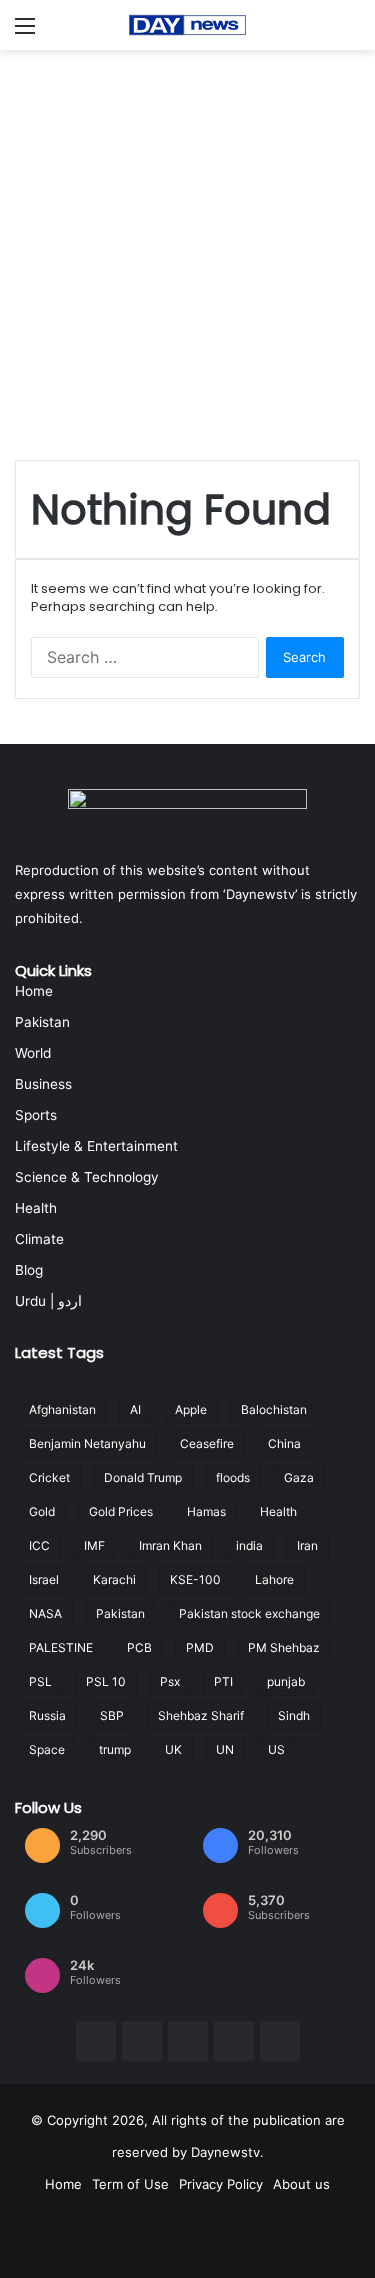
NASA (45, 1613)
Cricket (49, 1477)
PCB (139, 1647)
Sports (36, 1115)
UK (173, 1749)
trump (115, 1749)
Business (43, 1084)
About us (301, 2184)
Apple (191, 1409)
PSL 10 (106, 1681)
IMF (94, 1545)
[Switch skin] (350, 32)
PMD (200, 1647)
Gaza (299, 1477)
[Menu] (25, 32)
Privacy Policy (221, 2184)
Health (36, 1208)
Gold (42, 1511)
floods (233, 1477)
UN (225, 1749)
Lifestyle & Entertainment (96, 1146)
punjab (286, 1681)
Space (47, 1749)
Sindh (294, 1715)
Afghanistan (62, 1409)
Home (34, 991)
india (249, 1545)
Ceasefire (207, 1443)
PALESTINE (61, 1647)
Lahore (274, 1579)
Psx (170, 1681)
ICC (39, 1545)
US (276, 1749)
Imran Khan (170, 1545)
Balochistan (274, 1409)
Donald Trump (143, 1477)
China (284, 1443)
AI (135, 1409)
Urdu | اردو (48, 1301)
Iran (307, 1545)
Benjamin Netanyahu (87, 1443)
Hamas (206, 1511)
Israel (44, 1579)
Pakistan (42, 1022)
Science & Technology (87, 1177)
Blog (29, 1270)
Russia (47, 1715)
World (33, 1053)
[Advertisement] (187, 247)
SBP (112, 1715)
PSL (40, 1681)
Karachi (114, 1579)
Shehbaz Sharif (201, 1715)
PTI (223, 1681)
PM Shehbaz (284, 1647)
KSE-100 (195, 1579)
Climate (39, 1239)
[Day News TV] (188, 25)
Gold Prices (121, 1511)
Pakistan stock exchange (249, 1613)
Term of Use (130, 2184)
